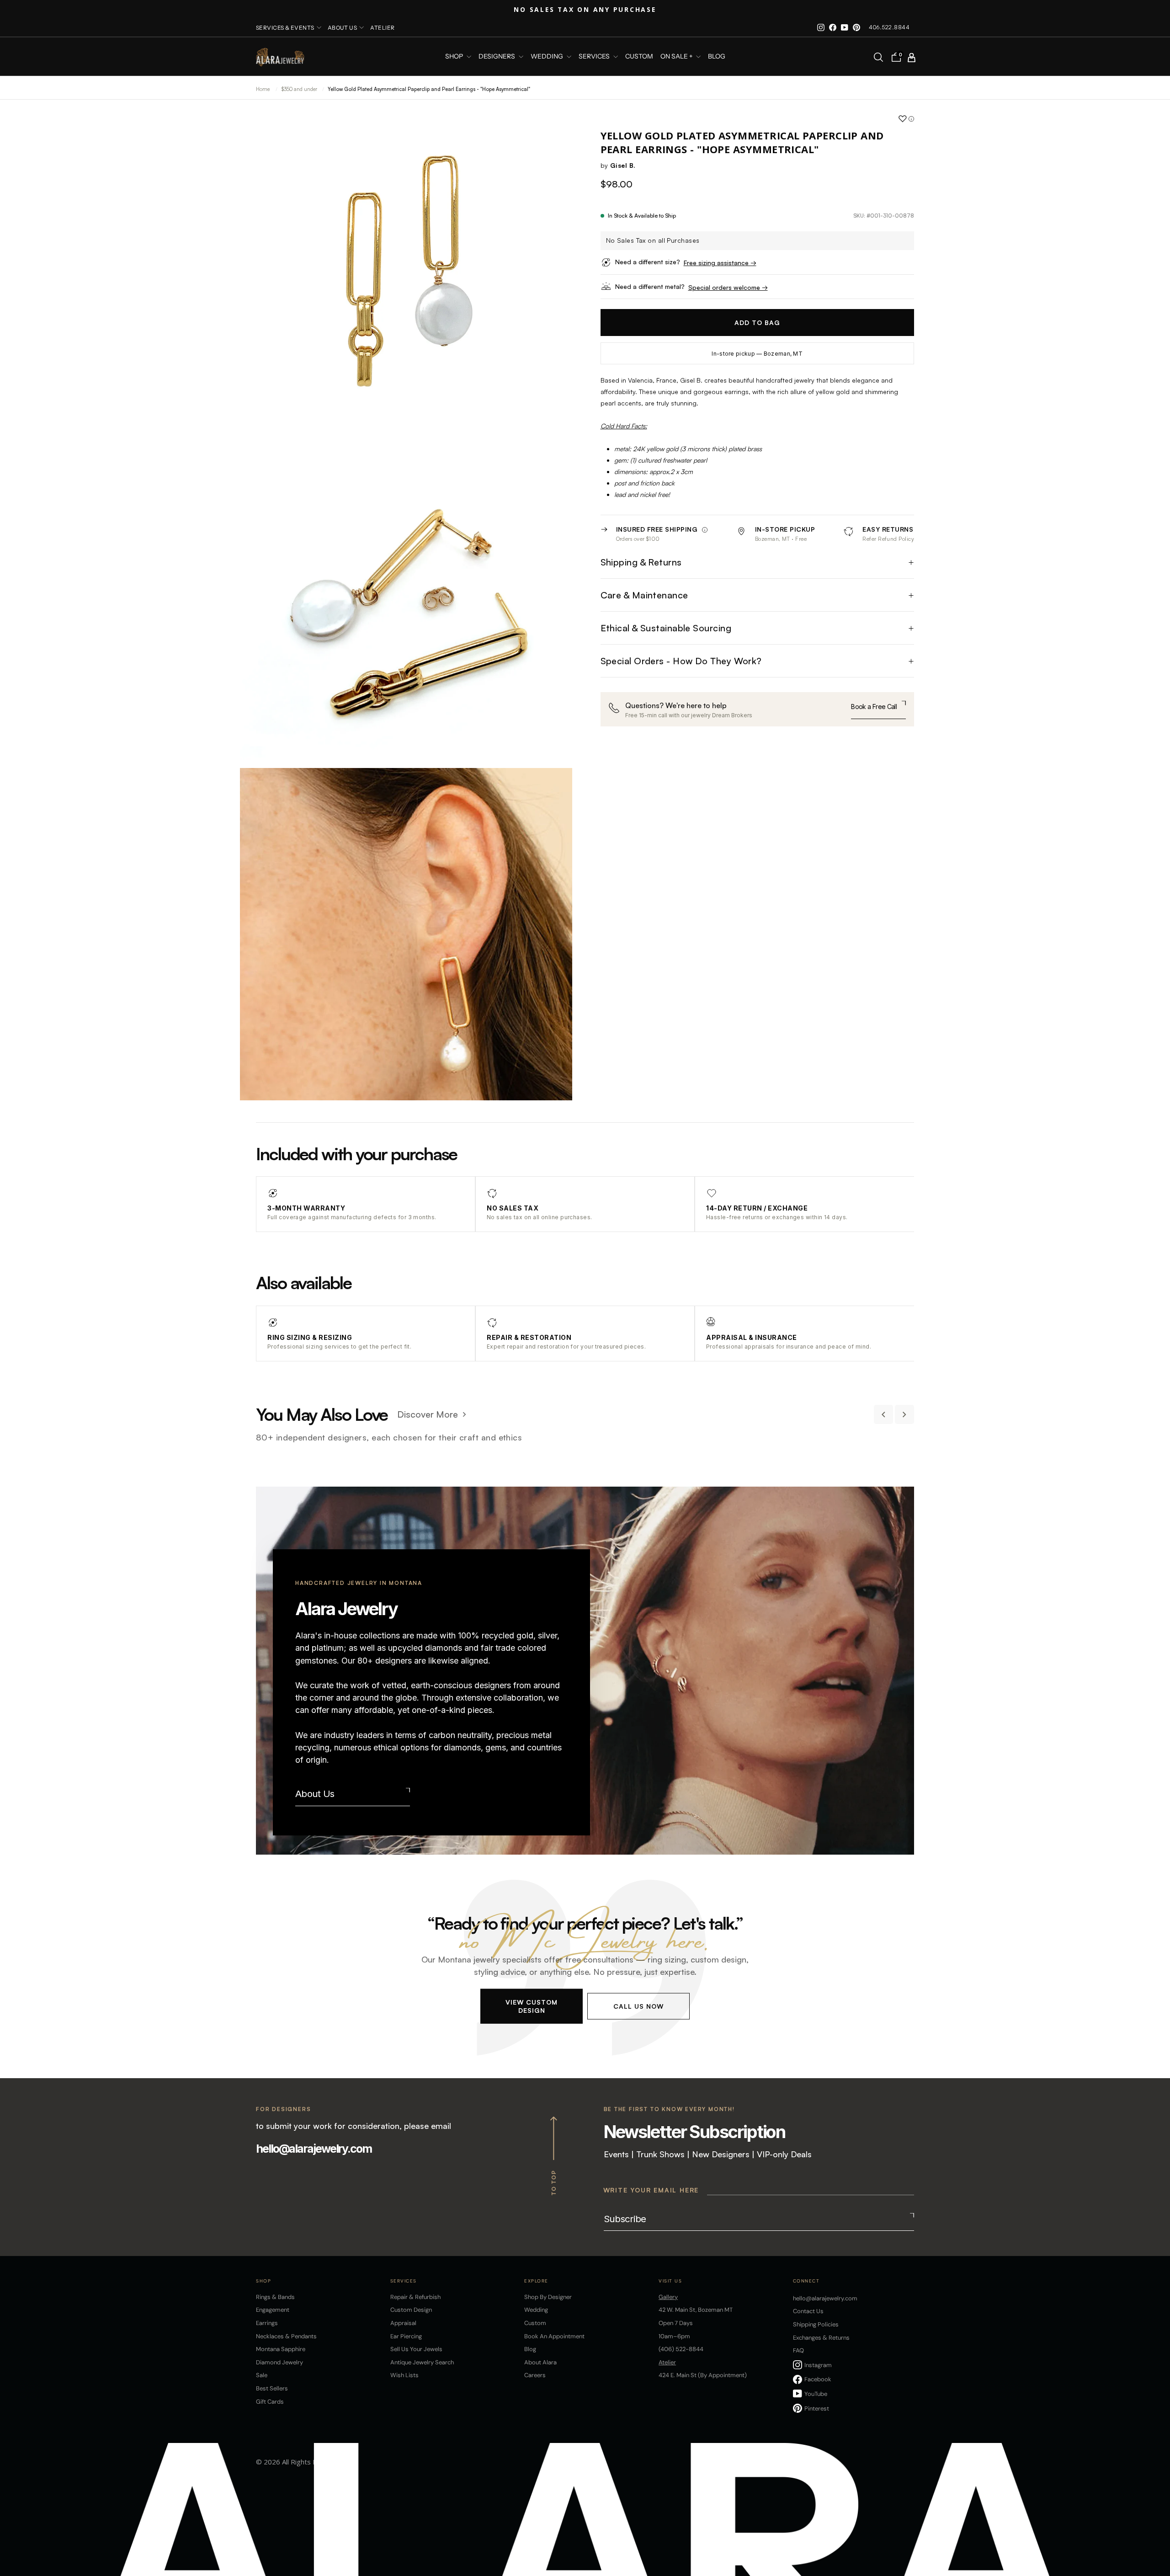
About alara (540, 2362)
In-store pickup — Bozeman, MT (757, 354)
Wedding (536, 2310)
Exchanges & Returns (821, 2338)
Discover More (428, 1414)
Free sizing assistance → (720, 263)
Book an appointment (554, 2336)
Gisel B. (623, 165)
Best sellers (272, 2388)
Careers (535, 2375)
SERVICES (595, 57)
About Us (315, 1794)
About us (343, 28)
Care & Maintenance (644, 595)
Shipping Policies (816, 2324)
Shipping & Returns (641, 563)
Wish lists (404, 2375)
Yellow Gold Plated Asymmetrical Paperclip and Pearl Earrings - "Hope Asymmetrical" (429, 89)
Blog (717, 57)
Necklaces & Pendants (286, 2336)
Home (263, 89)
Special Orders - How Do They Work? (681, 661)
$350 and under (300, 89)
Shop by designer (548, 2297)
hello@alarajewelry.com (314, 2149)
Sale (262, 2375)
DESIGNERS (497, 57)
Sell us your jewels (416, 2349)
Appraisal (403, 2323)
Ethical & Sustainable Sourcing (666, 628)
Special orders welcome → (728, 287)
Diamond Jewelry (279, 2362)
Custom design (411, 2310)
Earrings (267, 2323)
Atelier (382, 28)
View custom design (532, 2006)
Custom (535, 2323)
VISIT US (670, 2281)
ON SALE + (677, 57)
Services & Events (285, 28)
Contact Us (808, 2311)
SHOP (455, 57)
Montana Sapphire (281, 2349)
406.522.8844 (889, 27)
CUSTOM (639, 57)
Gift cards (270, 2402)
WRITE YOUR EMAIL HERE (651, 2190)
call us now (638, 2006)
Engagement (273, 2310)
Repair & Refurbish (415, 2297)
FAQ (798, 2350)
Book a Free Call (874, 707)
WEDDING (548, 57)
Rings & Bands (275, 2297)
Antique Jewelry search (422, 2362)
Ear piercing (406, 2336)
